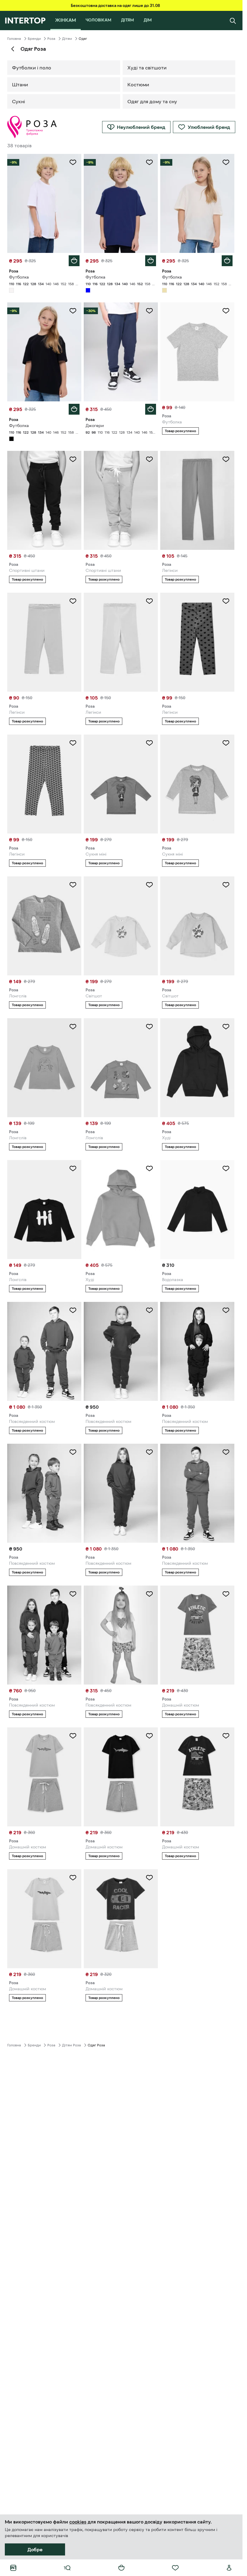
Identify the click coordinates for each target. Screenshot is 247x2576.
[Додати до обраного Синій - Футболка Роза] (149, 162)
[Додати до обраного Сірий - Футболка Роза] (226, 311)
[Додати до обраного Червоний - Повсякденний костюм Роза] (149, 1310)
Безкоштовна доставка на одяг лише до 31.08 (115, 5)
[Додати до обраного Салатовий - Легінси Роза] (149, 601)
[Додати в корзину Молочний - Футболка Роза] (227, 261)
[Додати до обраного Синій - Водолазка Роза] (226, 1168)
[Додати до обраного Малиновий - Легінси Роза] (226, 601)
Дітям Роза (72, 2045)
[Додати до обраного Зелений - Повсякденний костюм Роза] (73, 1310)
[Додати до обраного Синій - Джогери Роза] (149, 311)
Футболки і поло (32, 68)
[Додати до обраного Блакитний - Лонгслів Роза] (73, 1027)
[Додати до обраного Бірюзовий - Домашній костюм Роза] (73, 1736)
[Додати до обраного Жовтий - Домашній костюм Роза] (73, 1878)
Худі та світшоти (147, 68)
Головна (14, 39)
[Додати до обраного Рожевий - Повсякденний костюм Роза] (149, 1594)
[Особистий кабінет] (229, 2568)
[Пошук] (233, 21)
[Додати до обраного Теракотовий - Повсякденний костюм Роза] (73, 1452)
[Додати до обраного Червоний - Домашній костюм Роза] (149, 1878)
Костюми (138, 84)
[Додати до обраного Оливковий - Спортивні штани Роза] (149, 459)
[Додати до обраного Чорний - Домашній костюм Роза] (149, 1736)
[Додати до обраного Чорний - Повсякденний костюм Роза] (226, 1310)
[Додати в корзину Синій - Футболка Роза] (151, 261)
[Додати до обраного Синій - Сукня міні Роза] (149, 743)
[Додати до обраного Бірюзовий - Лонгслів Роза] (149, 1027)
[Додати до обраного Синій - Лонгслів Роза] (73, 1168)
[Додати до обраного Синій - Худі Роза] (226, 1027)
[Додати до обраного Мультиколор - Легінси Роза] (73, 743)
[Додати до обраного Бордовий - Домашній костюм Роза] (226, 1736)
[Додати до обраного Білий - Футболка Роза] (73, 162)
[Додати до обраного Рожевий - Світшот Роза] (226, 885)
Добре (35, 2549)
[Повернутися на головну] (25, 21)
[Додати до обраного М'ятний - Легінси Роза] (73, 601)
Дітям (67, 39)
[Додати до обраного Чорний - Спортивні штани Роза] (73, 459)
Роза (51, 39)
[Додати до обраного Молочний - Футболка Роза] (226, 162)
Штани (20, 84)
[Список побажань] (175, 2568)
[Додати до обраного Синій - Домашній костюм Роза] (226, 1594)
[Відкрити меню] (67, 2568)
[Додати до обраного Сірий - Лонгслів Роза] (73, 885)
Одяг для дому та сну (152, 101)
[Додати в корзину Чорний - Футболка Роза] (74, 409)
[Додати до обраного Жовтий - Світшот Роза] (149, 885)
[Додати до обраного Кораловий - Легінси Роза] (226, 459)
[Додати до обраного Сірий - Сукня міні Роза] (226, 743)
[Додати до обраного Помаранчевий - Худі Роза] (149, 1168)
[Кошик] (121, 2568)
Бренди (34, 39)
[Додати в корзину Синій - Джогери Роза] (151, 409)
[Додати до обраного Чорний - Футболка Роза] (73, 311)
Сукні (19, 101)
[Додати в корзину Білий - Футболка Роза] (74, 261)
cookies (78, 2522)
